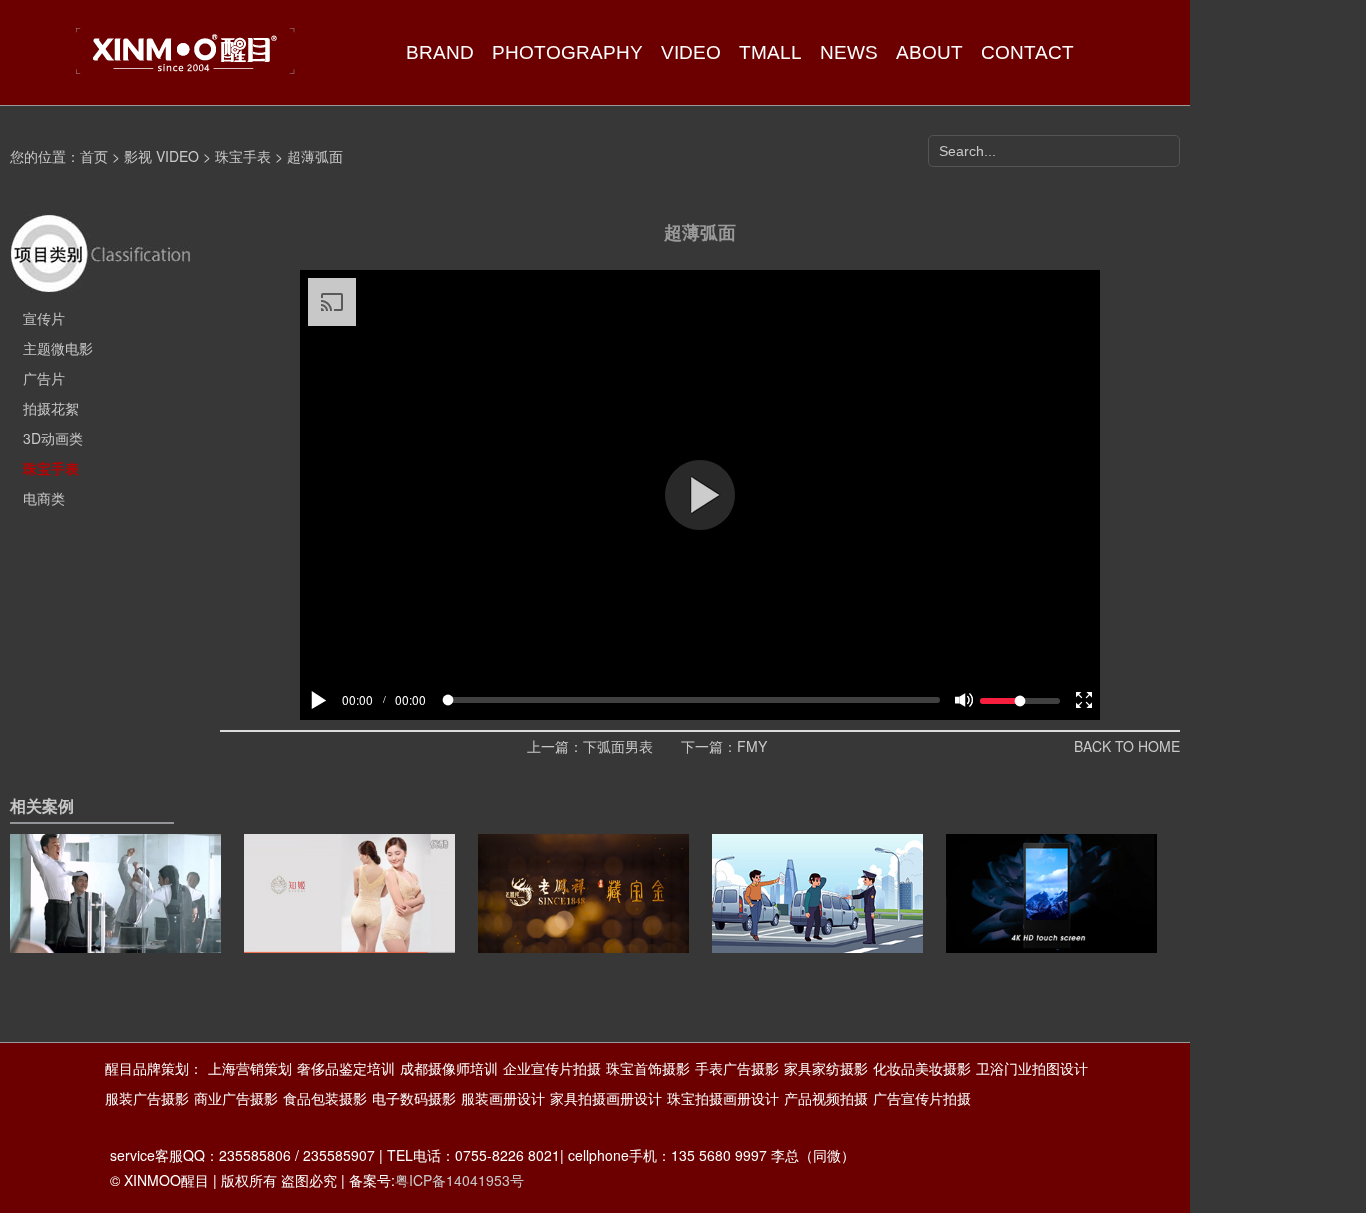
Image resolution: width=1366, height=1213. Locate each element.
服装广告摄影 (147, 1098)
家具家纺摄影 (826, 1068)
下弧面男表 (618, 746)
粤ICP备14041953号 (459, 1180)
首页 (94, 156)
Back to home (1127, 746)
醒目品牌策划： (154, 1068)
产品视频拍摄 (826, 1098)
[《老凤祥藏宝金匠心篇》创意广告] (583, 925)
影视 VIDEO (161, 156)
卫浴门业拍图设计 (1032, 1068)
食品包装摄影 (325, 1098)
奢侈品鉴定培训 (346, 1068)
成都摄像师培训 (449, 1068)
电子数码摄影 (414, 1098)
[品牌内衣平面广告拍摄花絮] (349, 925)
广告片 (44, 378)
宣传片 (44, 318)
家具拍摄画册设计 (606, 1098)
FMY (752, 746)
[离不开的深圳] (115, 925)
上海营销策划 (250, 1068)
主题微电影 (58, 348)
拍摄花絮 (51, 408)
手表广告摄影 (737, 1068)
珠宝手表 (243, 156)
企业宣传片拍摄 (552, 1068)
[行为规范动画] (817, 925)
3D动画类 (53, 438)
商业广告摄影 (236, 1098)
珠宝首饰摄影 (648, 1068)
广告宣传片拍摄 (922, 1098)
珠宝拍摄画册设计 (723, 1098)
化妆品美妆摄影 (922, 1068)
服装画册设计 (503, 1098)
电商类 (44, 498)
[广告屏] (1051, 925)
